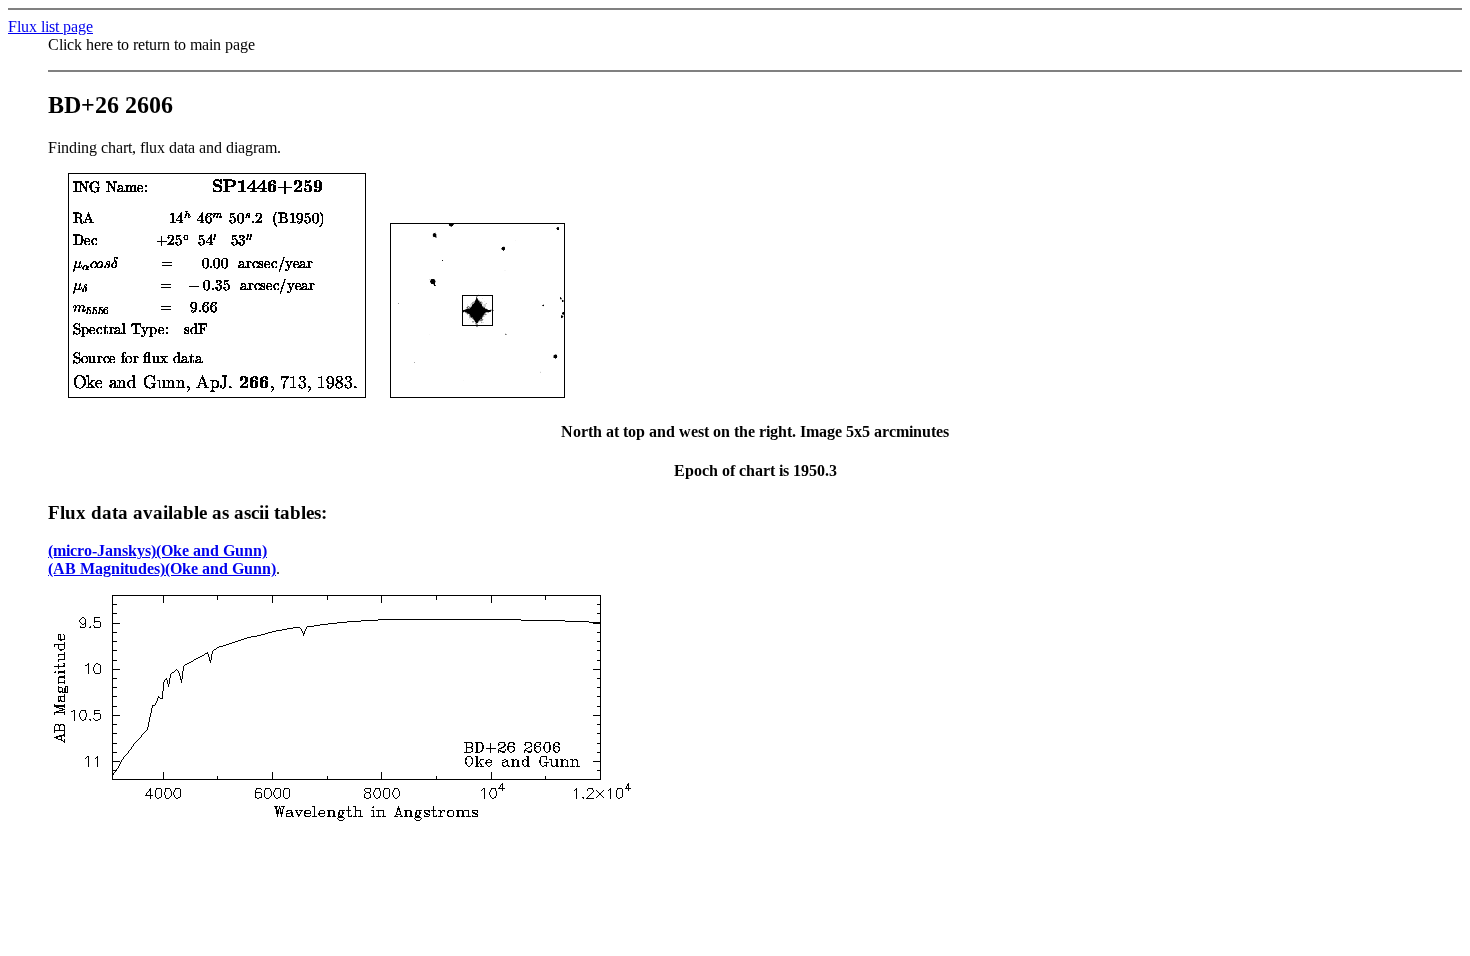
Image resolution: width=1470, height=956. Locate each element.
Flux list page (50, 26)
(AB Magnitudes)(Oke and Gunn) (162, 568)
